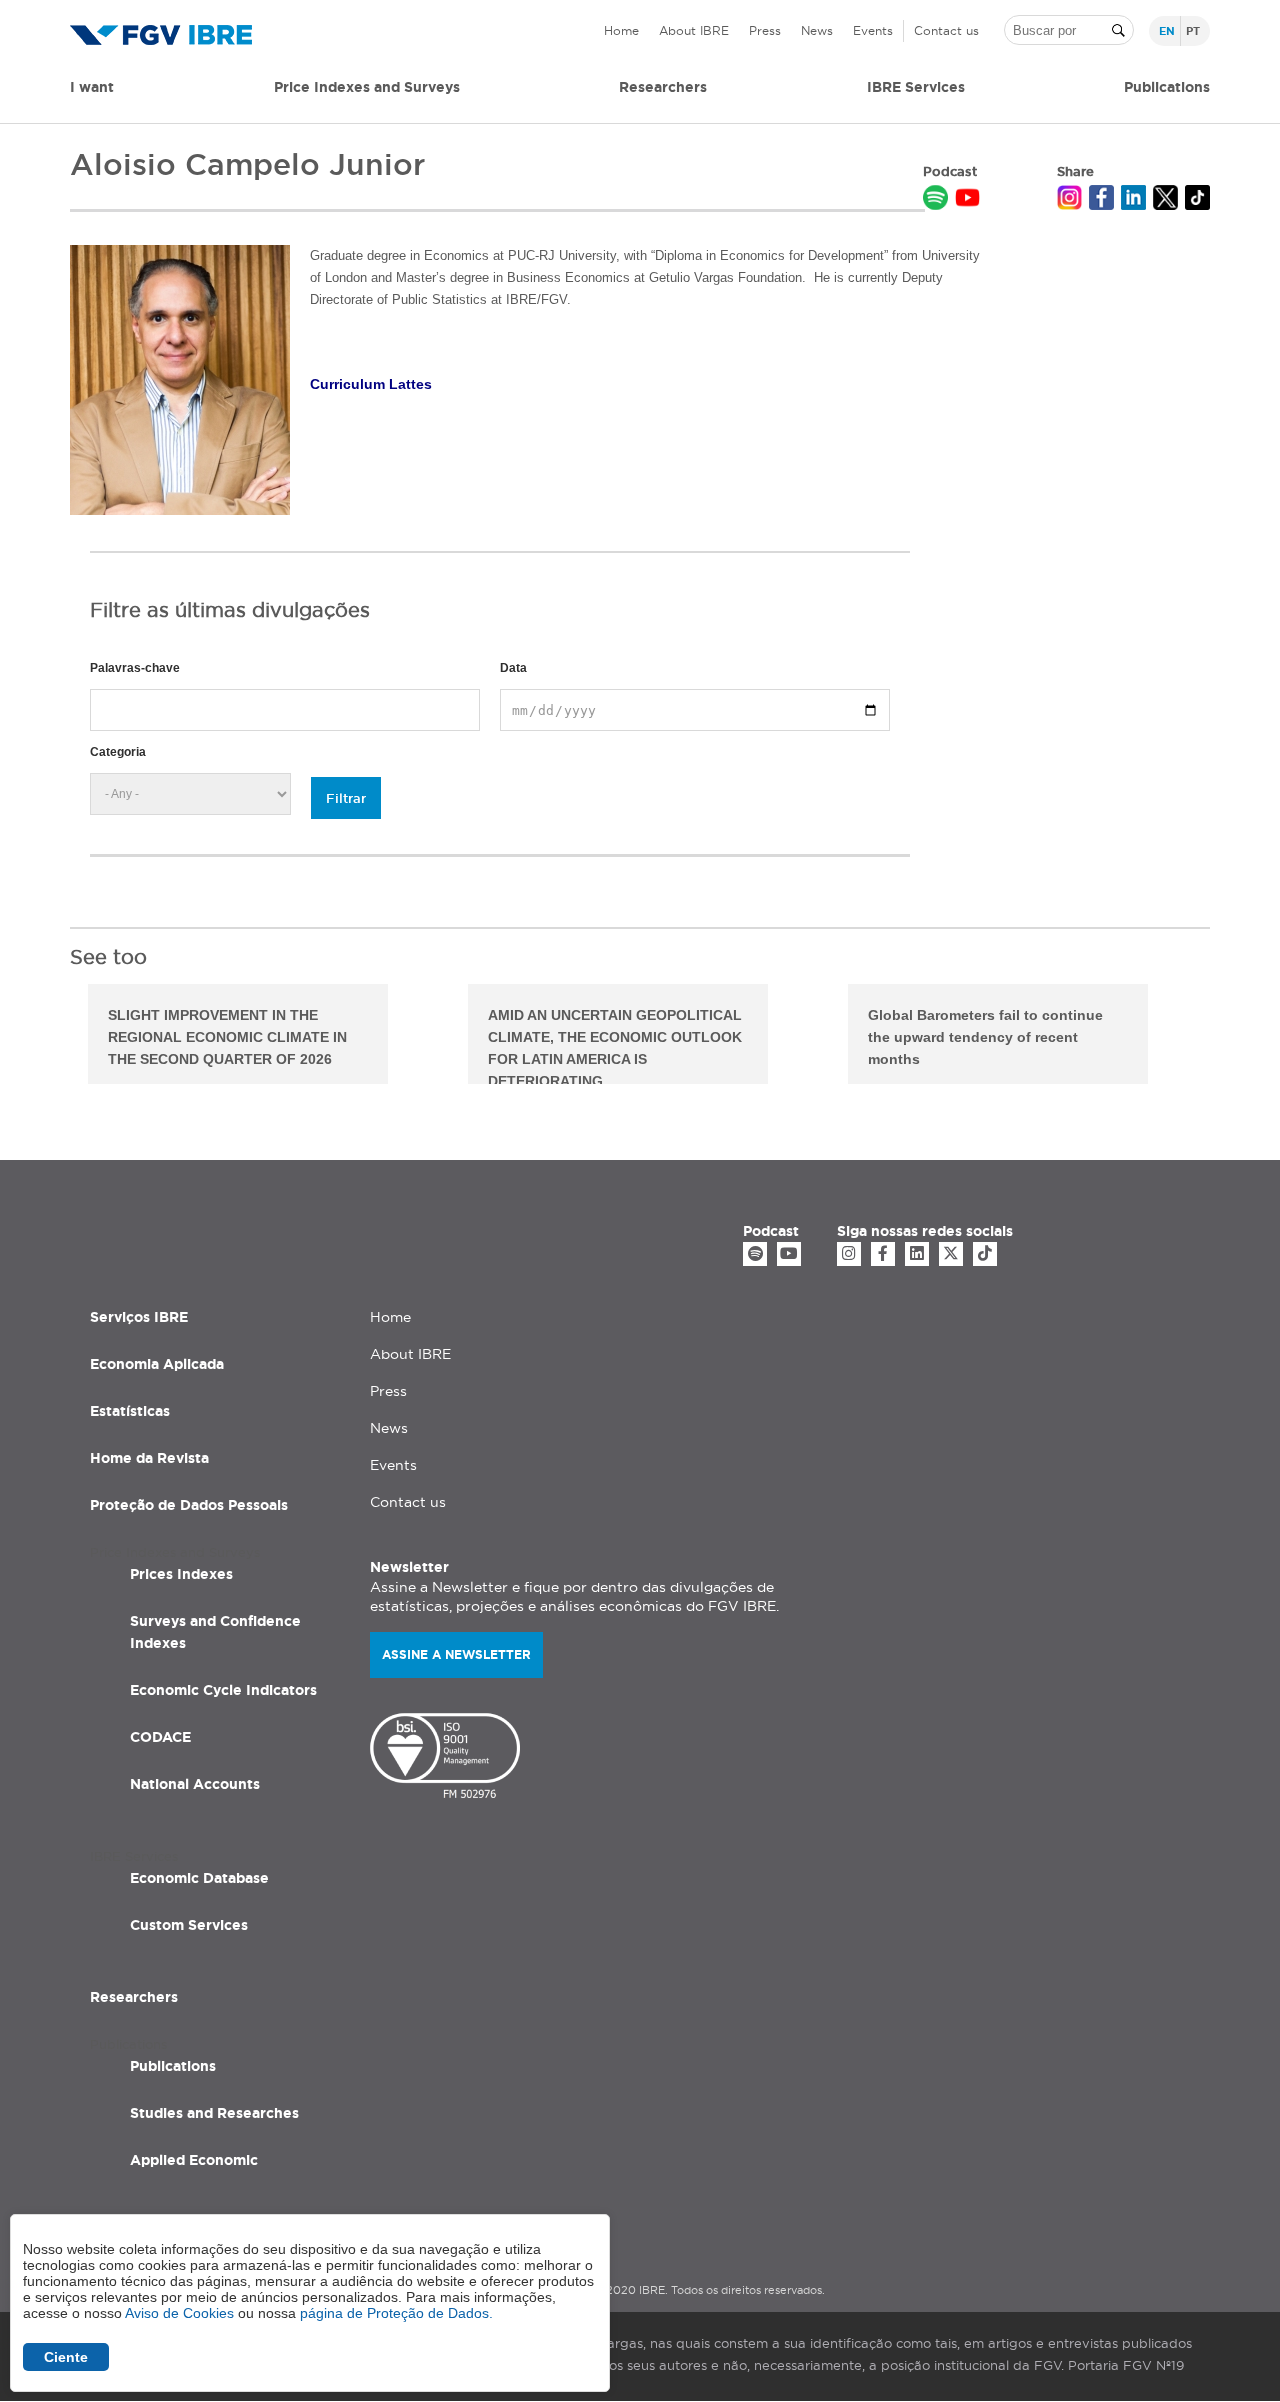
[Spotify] (755, 1254)
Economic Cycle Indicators (223, 1690)
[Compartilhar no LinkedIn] (1133, 200)
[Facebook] (883, 1254)
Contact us (946, 30)
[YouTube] (789, 1254)
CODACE (160, 1737)
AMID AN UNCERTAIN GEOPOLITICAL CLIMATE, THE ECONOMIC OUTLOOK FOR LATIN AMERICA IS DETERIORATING (615, 1045)
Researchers (663, 87)
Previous (55, 1037)
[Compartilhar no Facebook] (1101, 200)
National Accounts (195, 1784)
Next (1225, 1037)
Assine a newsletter (456, 1654)
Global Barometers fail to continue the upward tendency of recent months (985, 1037)
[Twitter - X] (951, 1254)
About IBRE (694, 30)
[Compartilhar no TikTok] (1197, 200)
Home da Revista (149, 1458)
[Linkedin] (917, 1254)
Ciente (66, 2357)
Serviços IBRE (139, 1317)
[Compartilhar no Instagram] (1069, 200)
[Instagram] (849, 1254)
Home (621, 30)
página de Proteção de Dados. (396, 2313)
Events (873, 30)
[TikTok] (985, 1254)
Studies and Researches (214, 2113)
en (1167, 31)
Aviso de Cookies (179, 2313)
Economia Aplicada (157, 1364)
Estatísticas (130, 1411)
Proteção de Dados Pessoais (189, 1505)
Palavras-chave (135, 668)
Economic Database (199, 1878)
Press (765, 30)
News (817, 30)
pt (1193, 31)
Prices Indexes (181, 1574)
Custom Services (189, 1925)
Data (513, 668)
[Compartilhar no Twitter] (1165, 200)
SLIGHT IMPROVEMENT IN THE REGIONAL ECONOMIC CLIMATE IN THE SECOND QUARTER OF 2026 (227, 1037)
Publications (173, 2066)
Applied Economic (194, 2160)
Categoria (118, 752)
